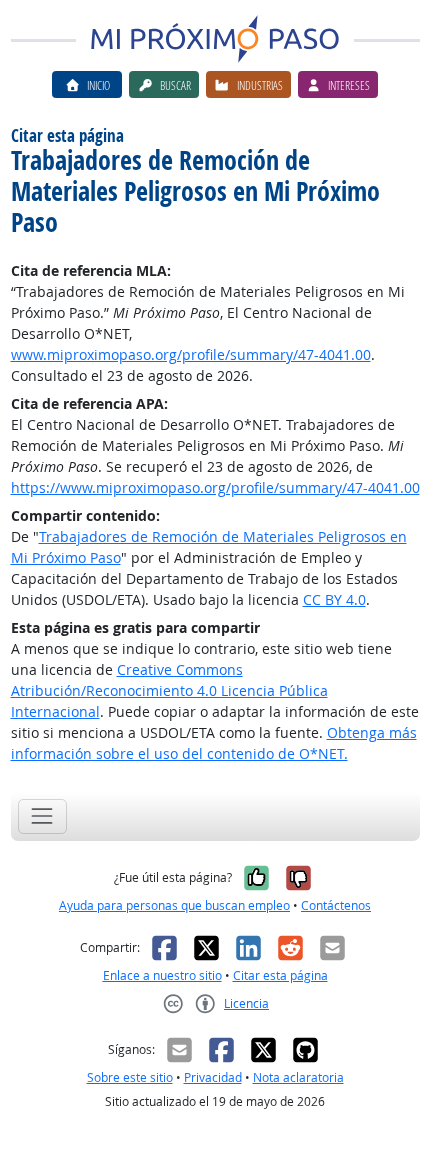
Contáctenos (336, 905)
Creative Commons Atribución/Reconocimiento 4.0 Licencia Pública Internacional (169, 690)
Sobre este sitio (130, 1077)
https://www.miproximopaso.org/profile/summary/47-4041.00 (215, 487)
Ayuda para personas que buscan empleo (174, 905)
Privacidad (213, 1077)
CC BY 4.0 (334, 599)
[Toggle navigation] (42, 816)
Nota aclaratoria (298, 1077)
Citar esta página (280, 975)
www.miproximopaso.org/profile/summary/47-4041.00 (191, 354)
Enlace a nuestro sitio (162, 975)
